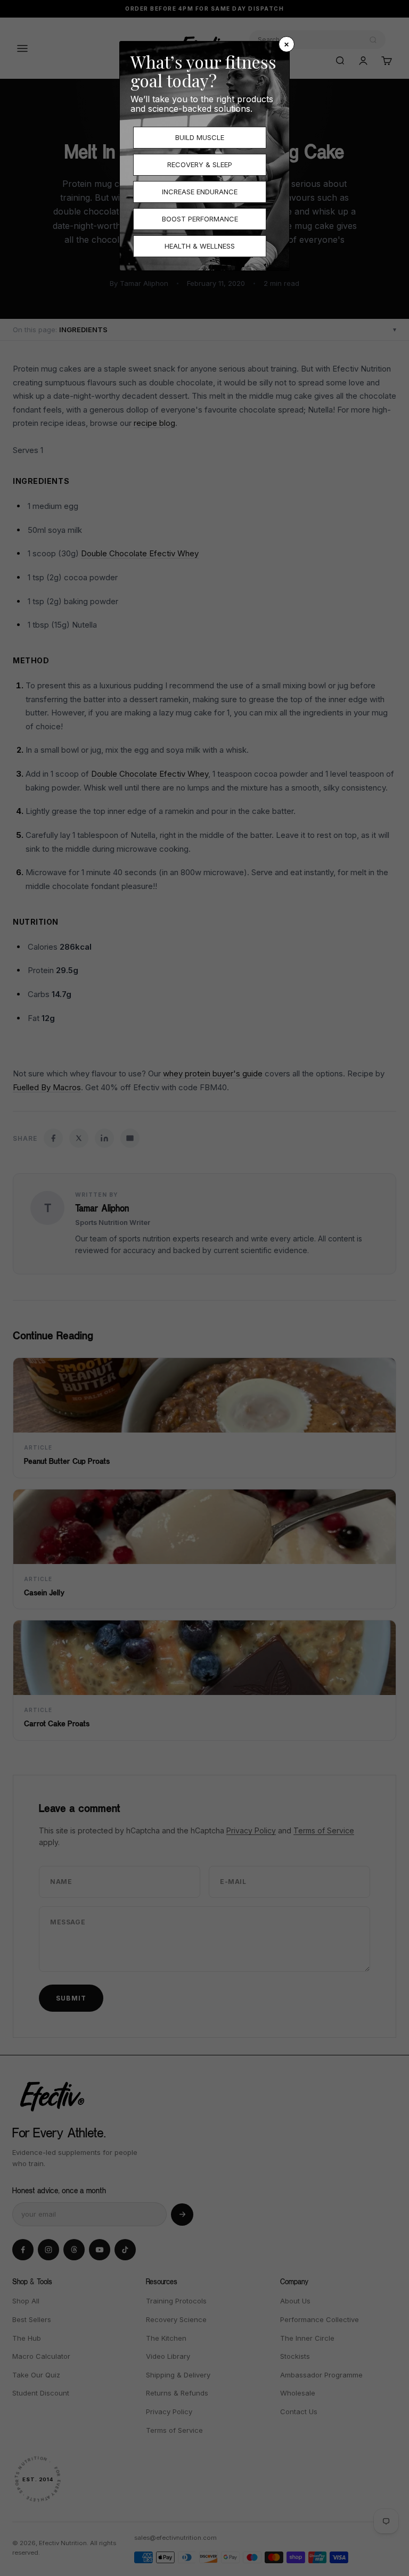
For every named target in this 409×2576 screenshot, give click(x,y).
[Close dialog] (398, 1191)
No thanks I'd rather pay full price (306, 1379)
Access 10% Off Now (307, 1348)
